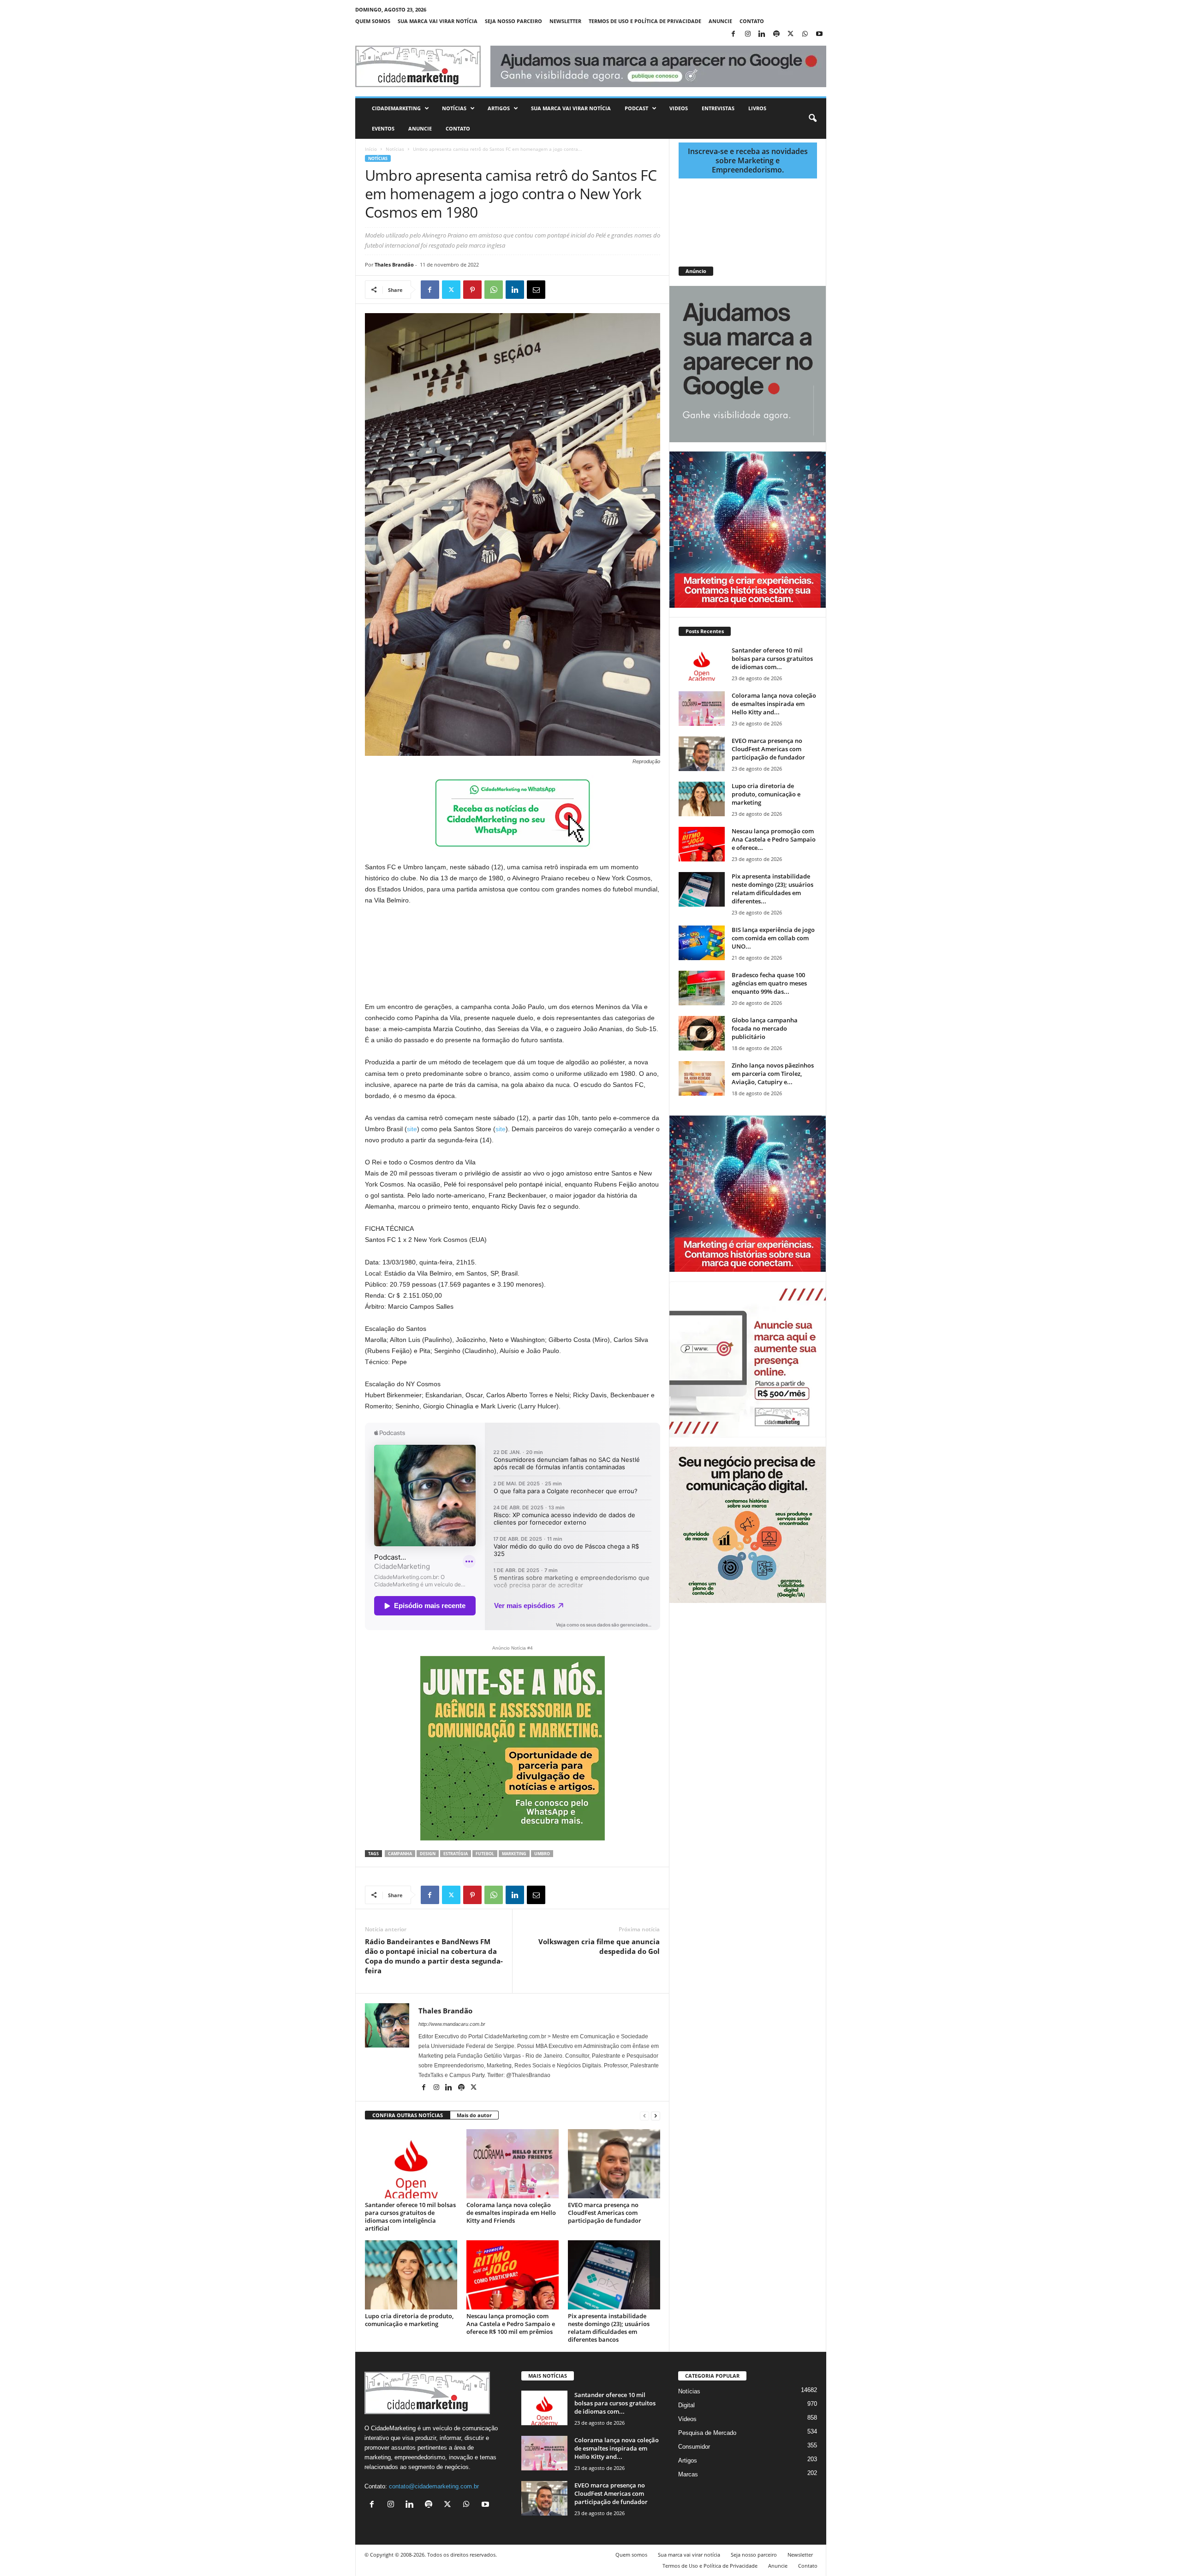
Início (371, 149)
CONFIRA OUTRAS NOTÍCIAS (408, 2115)
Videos (679, 108)
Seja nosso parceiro (513, 21)
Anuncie (720, 21)
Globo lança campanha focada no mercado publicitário (765, 1028)
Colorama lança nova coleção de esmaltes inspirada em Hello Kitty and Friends (511, 2213)
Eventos (383, 128)
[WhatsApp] (805, 34)
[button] (812, 119)
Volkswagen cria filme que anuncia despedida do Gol (599, 1946)
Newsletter (565, 21)
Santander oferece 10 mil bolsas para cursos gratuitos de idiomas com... (772, 659)
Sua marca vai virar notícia (438, 21)
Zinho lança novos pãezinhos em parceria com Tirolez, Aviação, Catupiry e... (773, 1074)
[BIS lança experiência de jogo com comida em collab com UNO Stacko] (702, 943)
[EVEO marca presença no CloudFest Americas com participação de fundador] (614, 2164)
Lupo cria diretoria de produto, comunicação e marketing (409, 2320)
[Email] (536, 290)
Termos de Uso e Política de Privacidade (645, 21)
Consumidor (694, 2447)
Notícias (454, 108)
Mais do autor (474, 2115)
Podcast (636, 108)
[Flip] (557, 290)
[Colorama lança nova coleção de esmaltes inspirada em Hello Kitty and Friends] (513, 2164)
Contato (752, 21)
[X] (791, 34)
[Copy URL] (579, 290)
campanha (400, 1854)
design (428, 1854)
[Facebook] (734, 34)
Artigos (499, 108)
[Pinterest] (472, 290)
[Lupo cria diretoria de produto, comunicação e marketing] (411, 2275)
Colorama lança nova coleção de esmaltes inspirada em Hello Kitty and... (774, 704)
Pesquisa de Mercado (707, 2433)
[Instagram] (748, 34)
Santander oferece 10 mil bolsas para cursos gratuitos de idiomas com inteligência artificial (410, 2217)
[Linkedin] (762, 34)
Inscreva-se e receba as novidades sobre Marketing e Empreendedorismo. (748, 160)
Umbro (542, 1854)
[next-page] (656, 2116)
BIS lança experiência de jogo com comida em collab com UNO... (773, 938)
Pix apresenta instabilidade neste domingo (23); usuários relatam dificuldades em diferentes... (772, 889)
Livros (757, 108)
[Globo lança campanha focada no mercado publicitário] (702, 1033)
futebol (485, 1854)
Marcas (688, 2474)
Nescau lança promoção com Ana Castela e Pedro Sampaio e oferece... (774, 839)
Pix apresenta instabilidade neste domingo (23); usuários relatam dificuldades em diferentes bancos (609, 2328)
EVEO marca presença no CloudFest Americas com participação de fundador (605, 2213)
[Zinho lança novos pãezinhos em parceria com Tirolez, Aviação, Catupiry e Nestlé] (702, 1078)
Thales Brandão (394, 264)
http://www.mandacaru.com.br (452, 2024)
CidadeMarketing (396, 108)
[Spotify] (776, 34)
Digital (686, 2405)
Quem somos (373, 21)
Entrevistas (718, 108)
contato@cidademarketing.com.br (434, 2486)
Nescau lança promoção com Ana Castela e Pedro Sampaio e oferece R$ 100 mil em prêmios (511, 2324)
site (412, 1129)
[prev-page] (644, 2116)
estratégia (456, 1854)
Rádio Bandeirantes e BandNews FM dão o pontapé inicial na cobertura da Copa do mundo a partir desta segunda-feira (434, 1956)
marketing (514, 1854)
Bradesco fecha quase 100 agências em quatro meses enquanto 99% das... (769, 983)
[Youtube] (819, 34)
